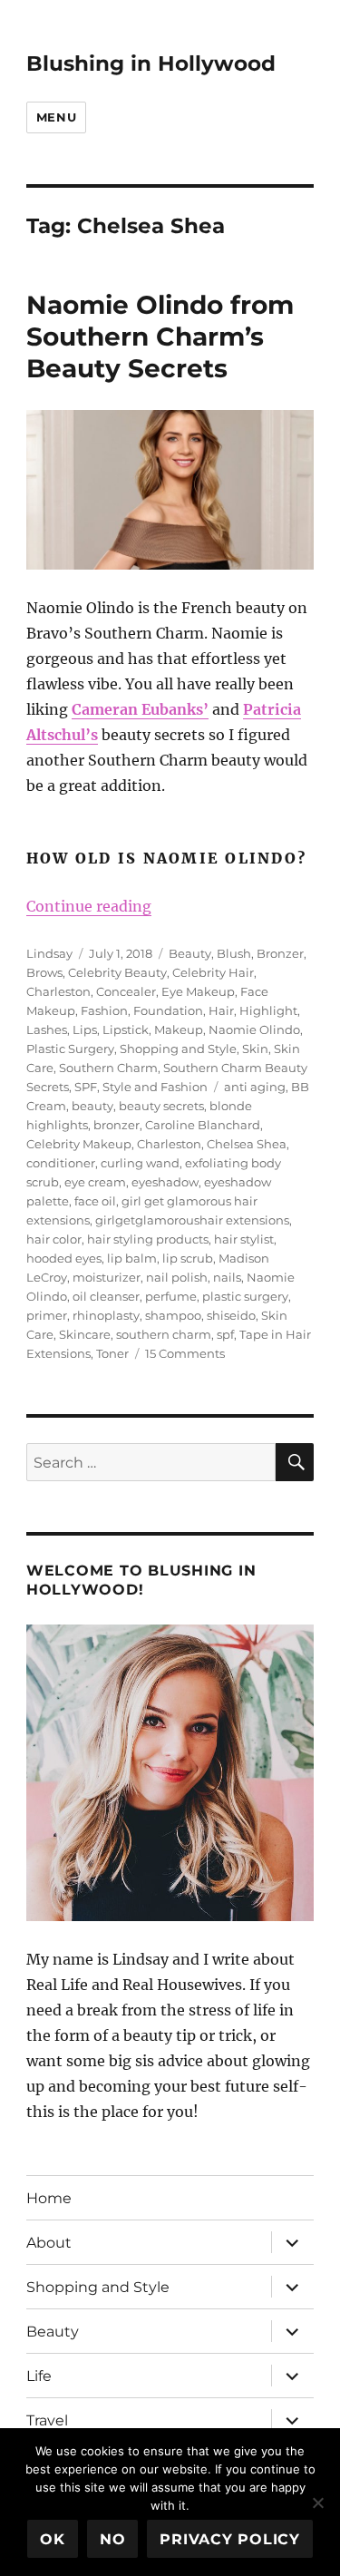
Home (49, 2198)
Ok (53, 2539)
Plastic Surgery (70, 1049)
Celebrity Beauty (117, 972)
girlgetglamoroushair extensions (192, 1220)
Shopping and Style (178, 1049)
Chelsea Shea (247, 1144)
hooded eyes (64, 1258)
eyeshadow (165, 1182)
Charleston (58, 991)
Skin (255, 1049)
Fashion (104, 1010)
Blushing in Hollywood (151, 63)
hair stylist (244, 1239)
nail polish (177, 1277)
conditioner (61, 1163)
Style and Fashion (155, 1087)
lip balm (132, 1258)
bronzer (117, 1125)
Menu (56, 117)
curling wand (140, 1163)
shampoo (173, 1315)
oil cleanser (106, 1296)
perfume (171, 1296)
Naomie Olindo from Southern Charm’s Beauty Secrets (160, 337)
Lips (85, 1029)
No (113, 2539)
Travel (47, 2420)
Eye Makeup (198, 991)
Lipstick (126, 1029)
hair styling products (148, 1239)
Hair (221, 1010)
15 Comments (185, 1353)
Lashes (47, 1029)
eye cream (95, 1182)
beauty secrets (161, 1106)
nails (227, 1277)
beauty (92, 1106)
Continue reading (89, 906)
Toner (112, 1353)
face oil (95, 1201)
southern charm (164, 1334)
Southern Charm (108, 1068)
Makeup (179, 1029)
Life (39, 2376)
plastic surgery (245, 1296)
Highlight (268, 1010)
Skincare (85, 1334)
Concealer (126, 991)
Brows (44, 972)
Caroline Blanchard (203, 1125)
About (49, 2243)
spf (225, 1334)
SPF (86, 1087)
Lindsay (49, 953)
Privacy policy (230, 2539)
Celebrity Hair (213, 972)
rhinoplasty (106, 1315)
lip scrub (188, 1258)
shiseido (231, 1315)
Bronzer (280, 953)
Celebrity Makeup (79, 1144)
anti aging (255, 1087)
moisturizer (107, 1277)
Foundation (168, 1010)
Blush (234, 953)
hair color (54, 1239)
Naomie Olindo (254, 1029)
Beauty (190, 953)
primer (47, 1315)
